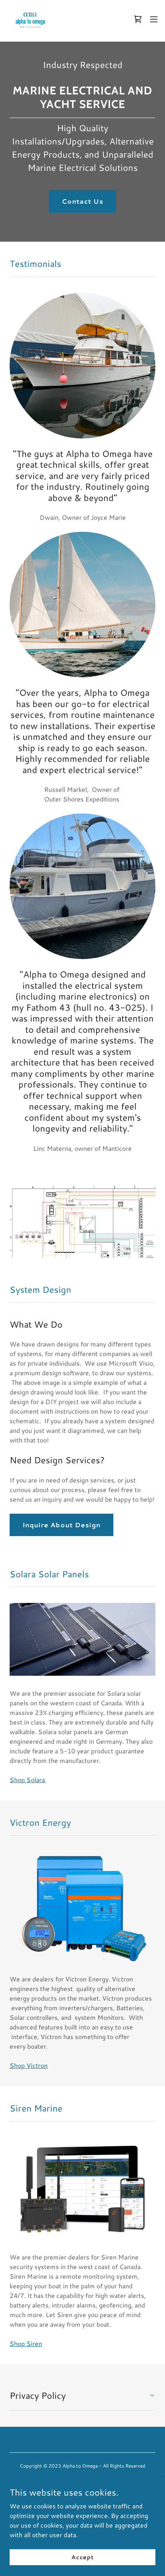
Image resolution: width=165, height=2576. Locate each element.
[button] (154, 19)
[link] (30, 19)
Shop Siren (26, 2343)
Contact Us (82, 201)
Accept (82, 2557)
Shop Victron (29, 2065)
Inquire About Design (61, 1525)
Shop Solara (28, 1780)
